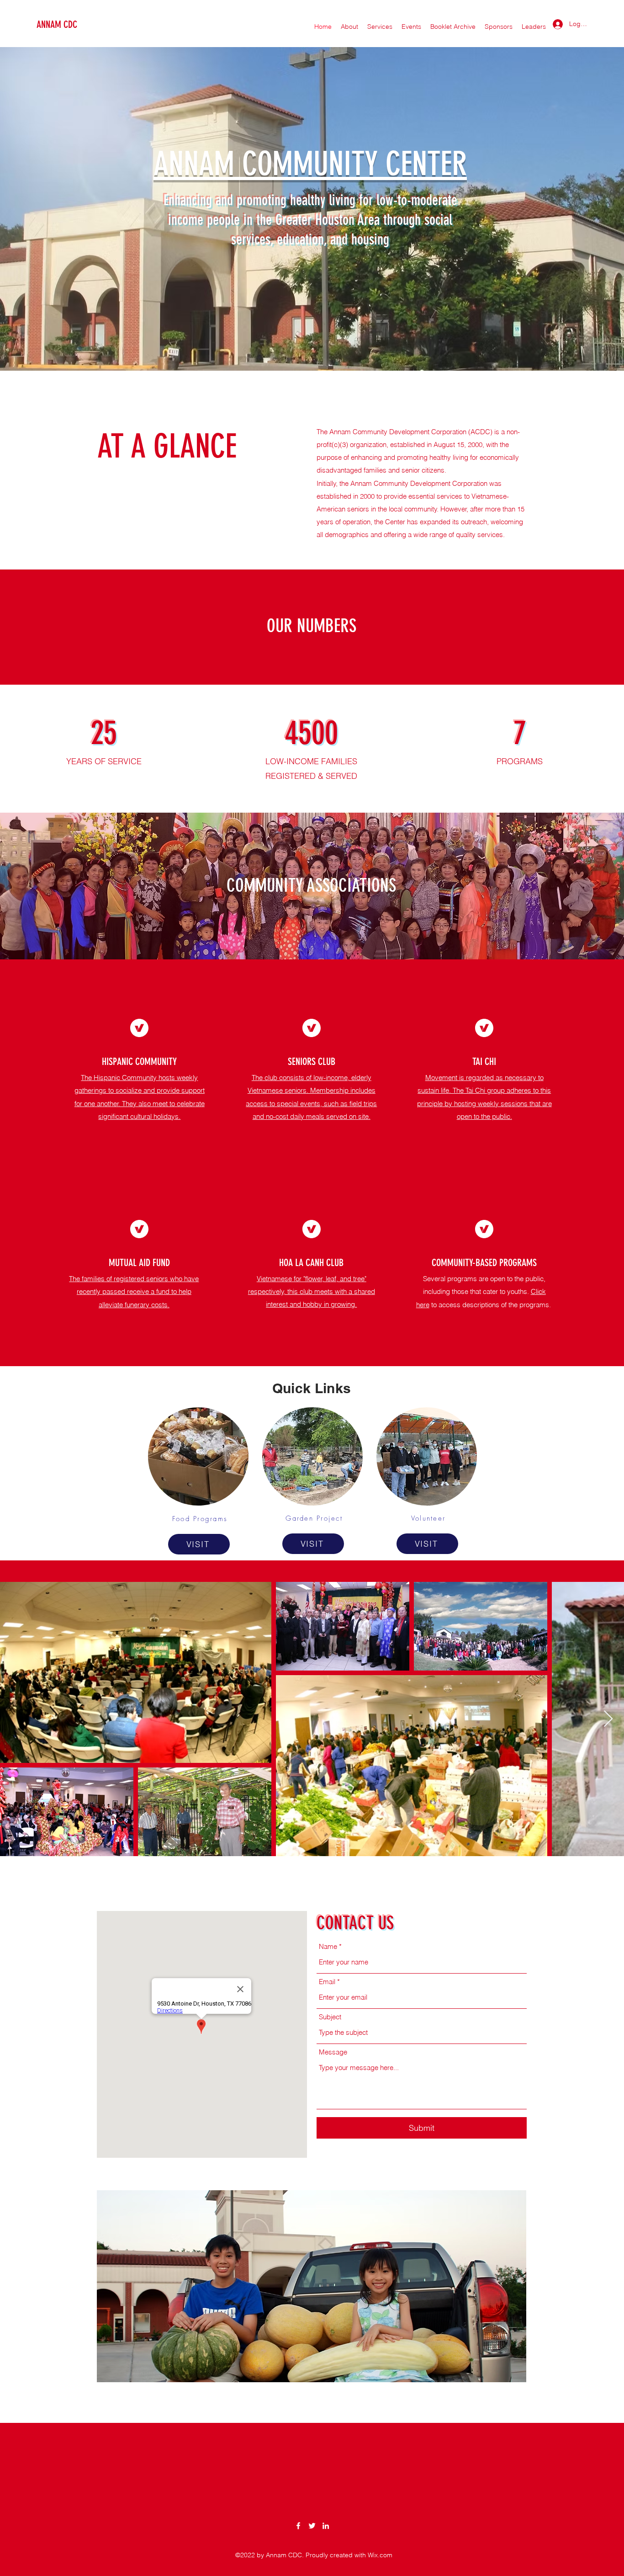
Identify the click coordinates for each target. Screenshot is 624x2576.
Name (328, 1946)
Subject (330, 2017)
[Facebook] (298, 2526)
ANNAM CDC (57, 24)
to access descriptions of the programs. (492, 1305)
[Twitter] (312, 2526)
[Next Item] (608, 1719)
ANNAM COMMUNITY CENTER (310, 164)
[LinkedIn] (326, 2526)
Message (333, 2052)
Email (327, 1982)
